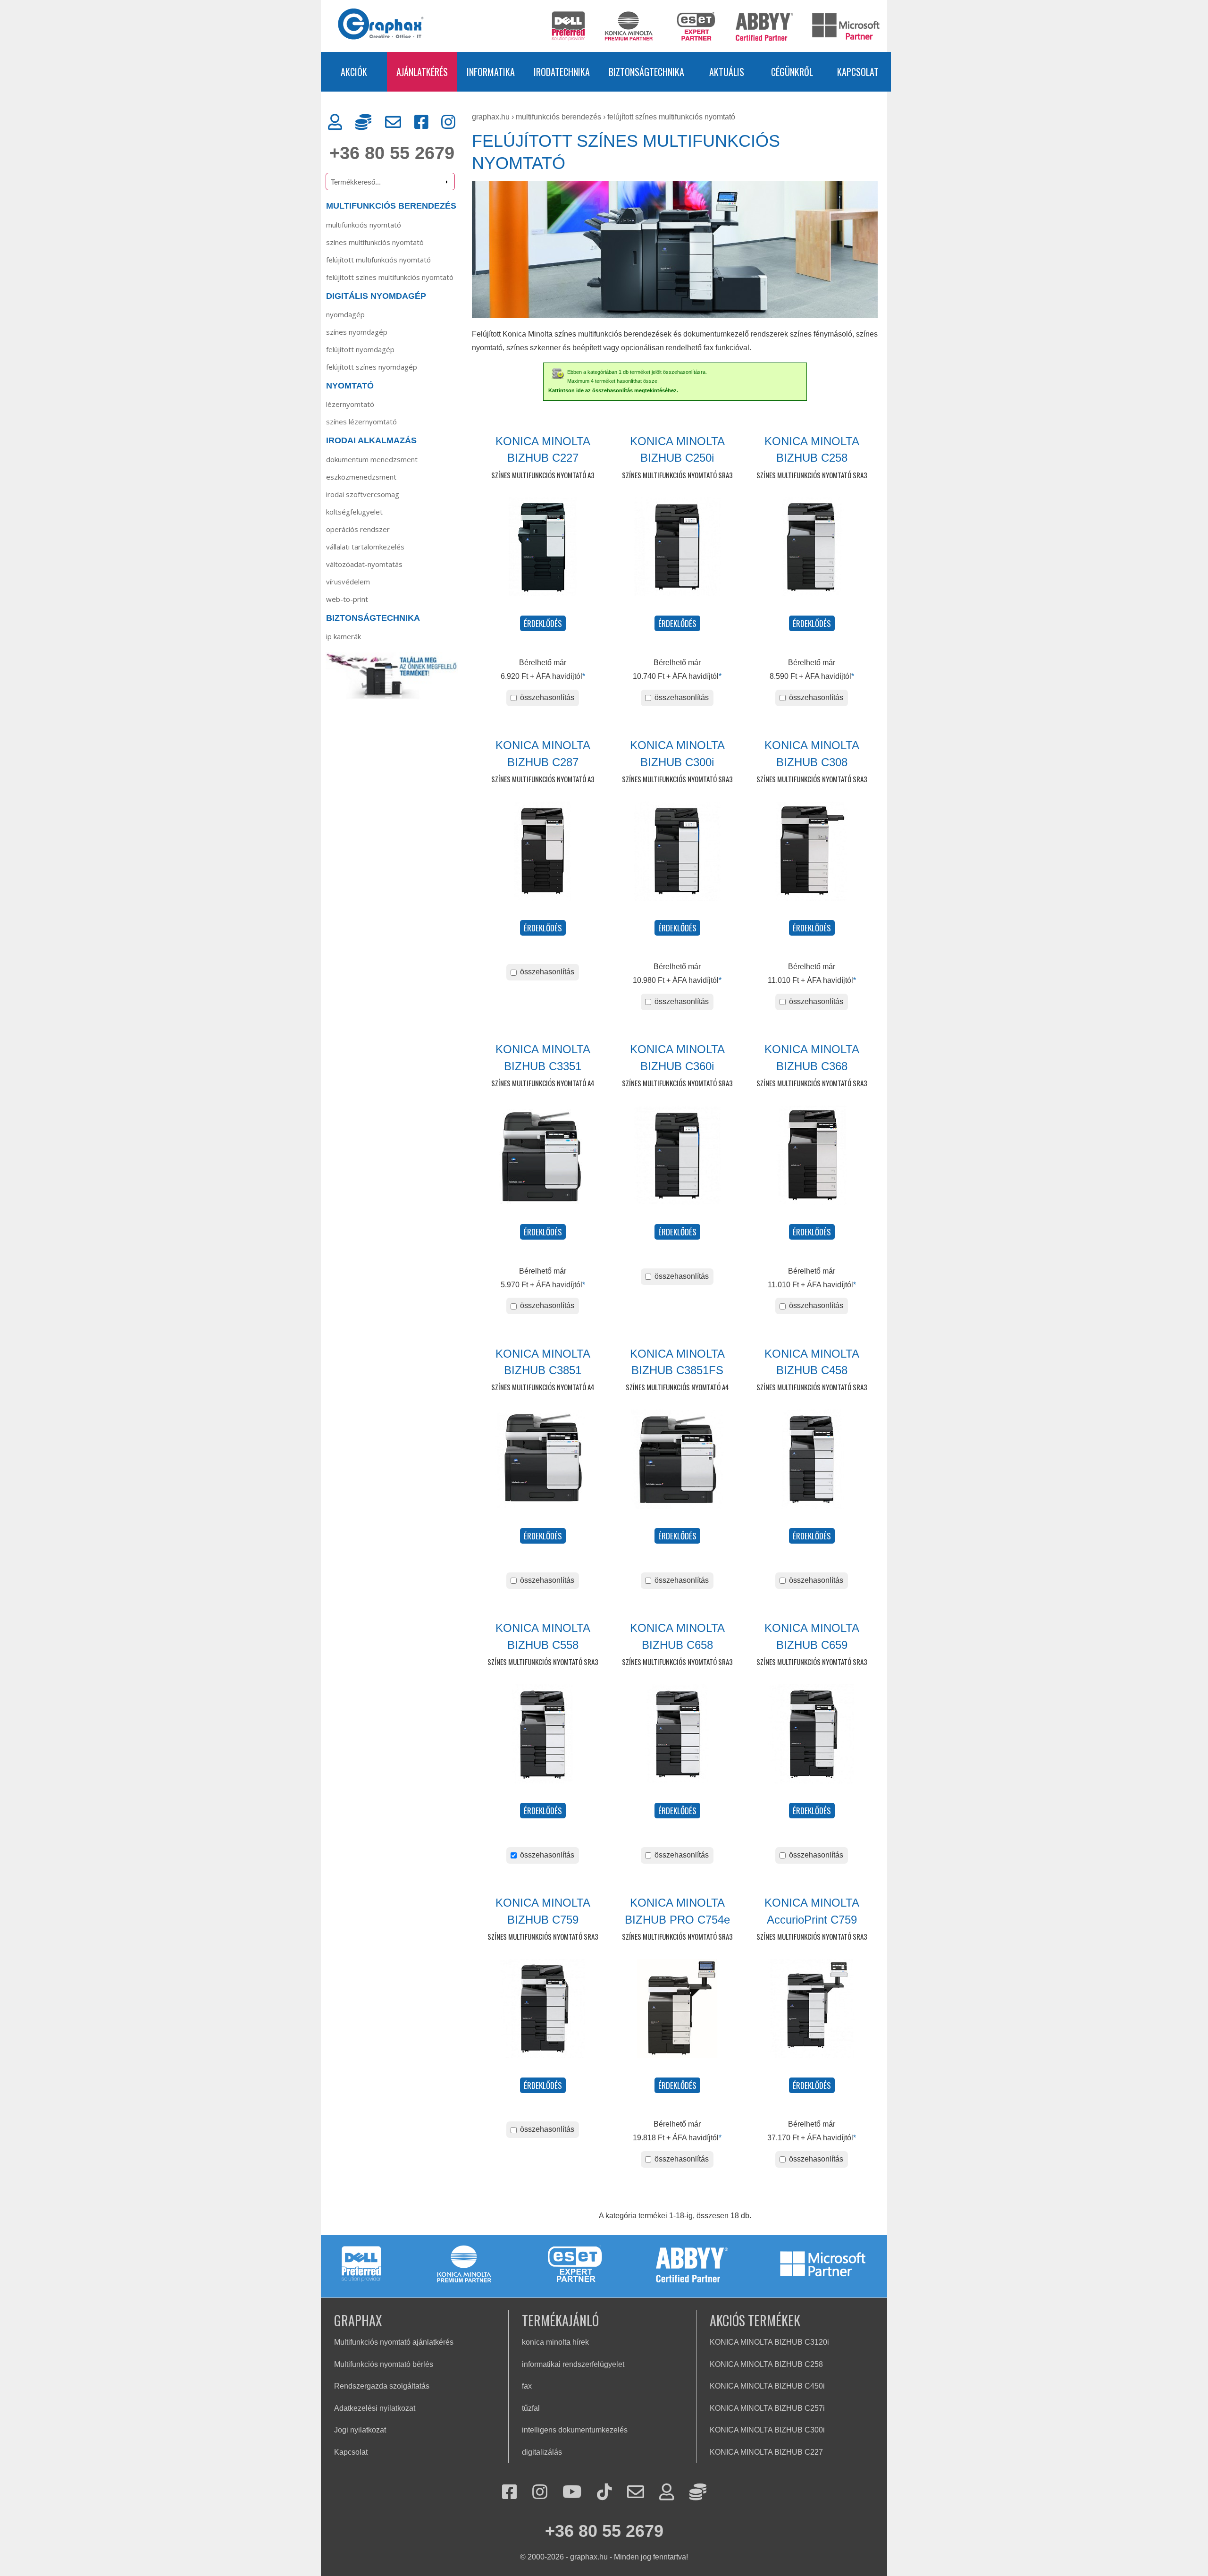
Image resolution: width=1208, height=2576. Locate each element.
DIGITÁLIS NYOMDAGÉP (376, 296)
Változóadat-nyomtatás (364, 564)
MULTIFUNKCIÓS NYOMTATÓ (364, 225)
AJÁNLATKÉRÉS (422, 72)
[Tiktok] (604, 2493)
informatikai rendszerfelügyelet (573, 2364)
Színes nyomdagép (357, 332)
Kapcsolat (351, 2452)
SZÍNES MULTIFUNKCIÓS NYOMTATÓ (375, 242)
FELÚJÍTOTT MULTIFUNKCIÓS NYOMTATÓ (378, 260)
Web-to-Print (347, 599)
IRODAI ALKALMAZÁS (371, 440)
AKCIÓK (354, 72)
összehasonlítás (546, 697)
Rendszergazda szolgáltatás (382, 2386)
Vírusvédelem (348, 582)
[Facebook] (421, 122)
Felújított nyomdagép (360, 349)
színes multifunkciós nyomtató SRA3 (677, 475)
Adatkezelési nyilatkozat (375, 2408)
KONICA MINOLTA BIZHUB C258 (766, 2364)
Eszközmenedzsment (361, 477)
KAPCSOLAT (858, 72)
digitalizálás (542, 2452)
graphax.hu (491, 117)
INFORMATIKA (491, 72)
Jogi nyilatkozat (360, 2430)
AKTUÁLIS (727, 72)
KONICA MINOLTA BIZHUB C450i (767, 2386)
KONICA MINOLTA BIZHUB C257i (767, 2408)
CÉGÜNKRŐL (792, 72)
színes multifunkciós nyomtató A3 (543, 475)
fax (527, 2386)
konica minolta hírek (555, 2342)
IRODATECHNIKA (562, 72)
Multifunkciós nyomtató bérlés (384, 2364)
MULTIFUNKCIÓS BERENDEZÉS (391, 206)
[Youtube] (572, 2493)
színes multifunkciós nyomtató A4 (543, 1083)
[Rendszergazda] (363, 122)
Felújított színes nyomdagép (372, 367)
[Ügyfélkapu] (335, 122)
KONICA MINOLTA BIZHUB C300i (767, 2430)
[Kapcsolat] (393, 122)
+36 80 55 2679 (392, 153)
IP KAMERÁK (344, 636)
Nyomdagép (345, 314)
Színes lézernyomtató (361, 422)
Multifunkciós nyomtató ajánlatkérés (394, 2342)
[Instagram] (448, 122)
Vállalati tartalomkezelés (365, 547)
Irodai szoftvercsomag (363, 494)
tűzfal (531, 2408)
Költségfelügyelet (354, 512)
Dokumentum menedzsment (372, 459)
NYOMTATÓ (350, 386)
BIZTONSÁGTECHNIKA (646, 72)
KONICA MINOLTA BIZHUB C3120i (769, 2342)
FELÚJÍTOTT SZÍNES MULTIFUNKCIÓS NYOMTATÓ (390, 277)
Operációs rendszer (358, 529)
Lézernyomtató (350, 404)
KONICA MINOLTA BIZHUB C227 (766, 2452)
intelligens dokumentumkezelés (575, 2430)
